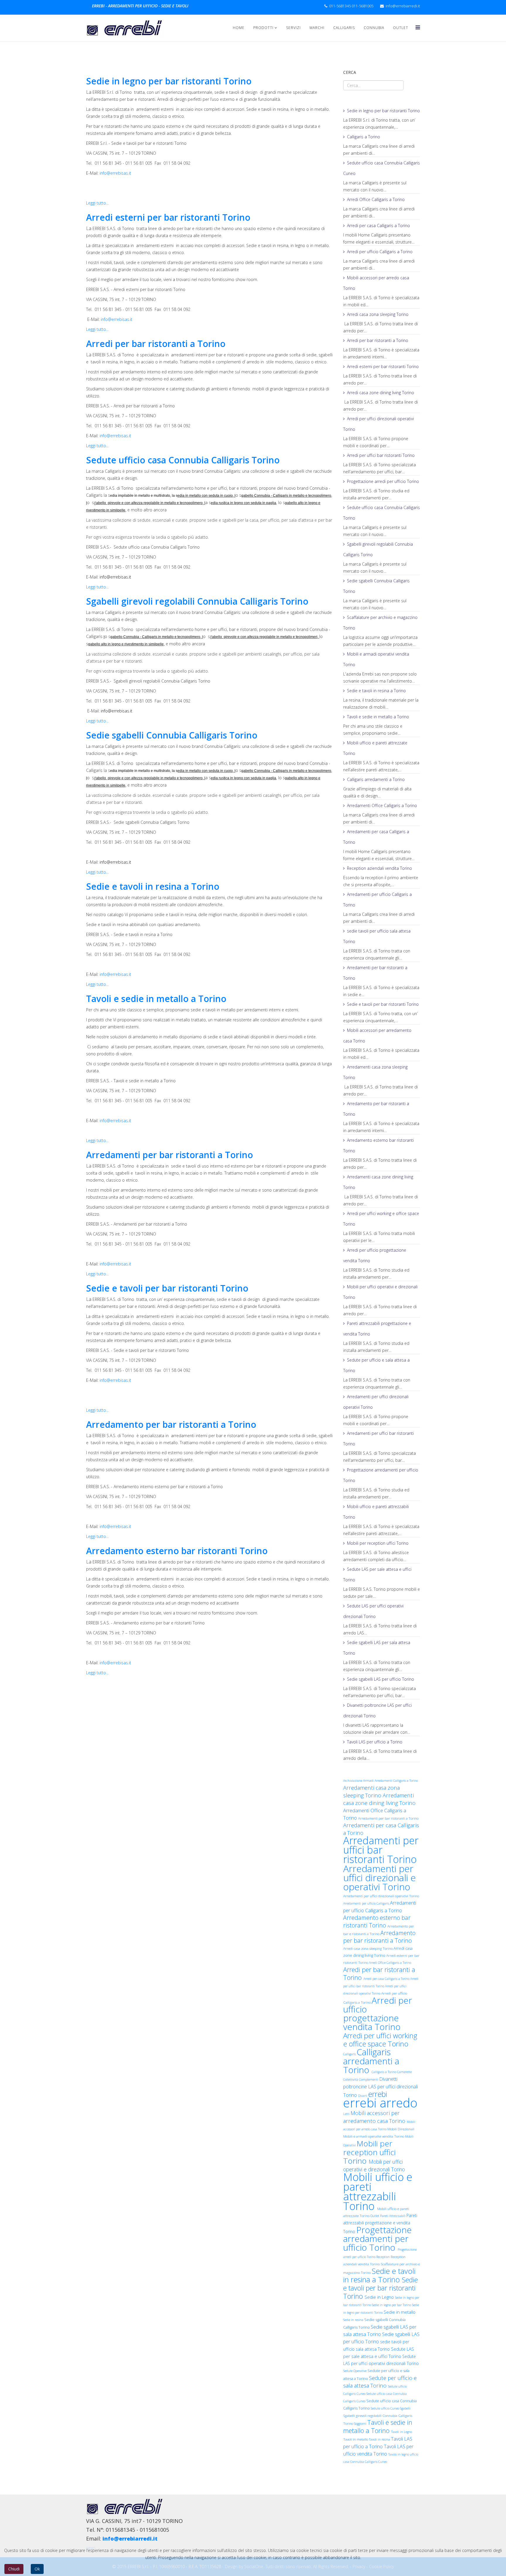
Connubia (374, 28)
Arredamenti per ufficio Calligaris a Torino (377, 900)
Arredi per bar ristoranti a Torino (156, 344)
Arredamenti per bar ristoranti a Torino (170, 1155)
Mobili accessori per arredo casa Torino (376, 283)
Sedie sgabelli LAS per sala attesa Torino (377, 1648)
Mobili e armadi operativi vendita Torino (376, 659)
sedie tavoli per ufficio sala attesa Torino (377, 936)
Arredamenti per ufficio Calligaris (367, 1903)
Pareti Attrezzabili (393, 2216)
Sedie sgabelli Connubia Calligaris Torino (172, 735)
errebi (378, 2094)
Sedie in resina (354, 2320)
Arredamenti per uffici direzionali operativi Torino (376, 1402)
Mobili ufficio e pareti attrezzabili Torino (376, 1512)
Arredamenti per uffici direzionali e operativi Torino (379, 1877)
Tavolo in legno (399, 2454)
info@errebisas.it (115, 173)
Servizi (293, 28)
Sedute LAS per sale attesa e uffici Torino (377, 1574)
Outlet (401, 28)
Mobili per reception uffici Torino (378, 1543)
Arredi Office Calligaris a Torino (376, 199)
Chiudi (14, 2569)
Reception (383, 2257)
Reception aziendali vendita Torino (379, 868)
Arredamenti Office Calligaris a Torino (382, 805)
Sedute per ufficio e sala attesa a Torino (376, 1365)
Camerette (404, 2072)
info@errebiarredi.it (403, 6)
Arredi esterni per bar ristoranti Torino (168, 217)
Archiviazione (353, 1781)
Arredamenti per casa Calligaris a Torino (376, 837)
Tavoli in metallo (356, 2439)
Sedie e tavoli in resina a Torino (153, 886)
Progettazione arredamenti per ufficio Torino (381, 1475)
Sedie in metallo (400, 2312)
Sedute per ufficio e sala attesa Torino (380, 2382)
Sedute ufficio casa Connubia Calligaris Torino (183, 460)
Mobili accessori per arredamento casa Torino (377, 1036)
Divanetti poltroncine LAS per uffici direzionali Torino (377, 1710)
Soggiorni (361, 2424)
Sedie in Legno (380, 2297)
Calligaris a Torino (364, 137)
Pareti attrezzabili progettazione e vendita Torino (377, 1329)
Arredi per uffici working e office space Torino (381, 1219)
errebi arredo (380, 2103)
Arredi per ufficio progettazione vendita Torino (375, 1255)
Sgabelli (405, 2408)
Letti (347, 2114)
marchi (317, 28)
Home (239, 28)
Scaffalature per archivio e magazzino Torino (380, 623)
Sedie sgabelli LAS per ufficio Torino (381, 1679)
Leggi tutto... (97, 203)
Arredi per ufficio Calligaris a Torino (380, 252)
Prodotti (263, 28)
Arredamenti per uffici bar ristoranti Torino (378, 1438)
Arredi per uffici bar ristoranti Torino (381, 455)
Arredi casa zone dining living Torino (381, 393)
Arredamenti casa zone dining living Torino (378, 1182)
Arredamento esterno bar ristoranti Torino (177, 1551)
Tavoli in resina (380, 2439)
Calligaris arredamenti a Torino (376, 779)
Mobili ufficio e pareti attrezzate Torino (375, 748)
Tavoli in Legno (402, 2432)
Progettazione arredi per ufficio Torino (383, 481)
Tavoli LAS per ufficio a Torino (375, 1742)
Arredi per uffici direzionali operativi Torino (378, 424)
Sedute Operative (355, 2371)
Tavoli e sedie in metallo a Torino (156, 999)
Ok (37, 2569)
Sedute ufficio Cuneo (385, 2408)
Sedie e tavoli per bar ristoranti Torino (167, 1288)
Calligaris (344, 28)
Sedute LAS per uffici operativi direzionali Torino (373, 1611)
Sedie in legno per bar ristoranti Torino (169, 81)
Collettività (351, 2080)
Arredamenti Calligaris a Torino (396, 1781)
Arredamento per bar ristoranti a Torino (171, 1424)
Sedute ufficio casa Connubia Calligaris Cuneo (382, 168)
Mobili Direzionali (401, 2129)
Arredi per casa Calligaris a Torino (378, 226)
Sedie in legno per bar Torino (392, 2305)
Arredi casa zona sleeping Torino (378, 314)
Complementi (369, 2080)
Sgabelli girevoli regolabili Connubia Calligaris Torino (197, 601)
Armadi (369, 1781)
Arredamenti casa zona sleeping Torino (375, 1072)
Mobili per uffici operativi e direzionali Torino (380, 1292)
